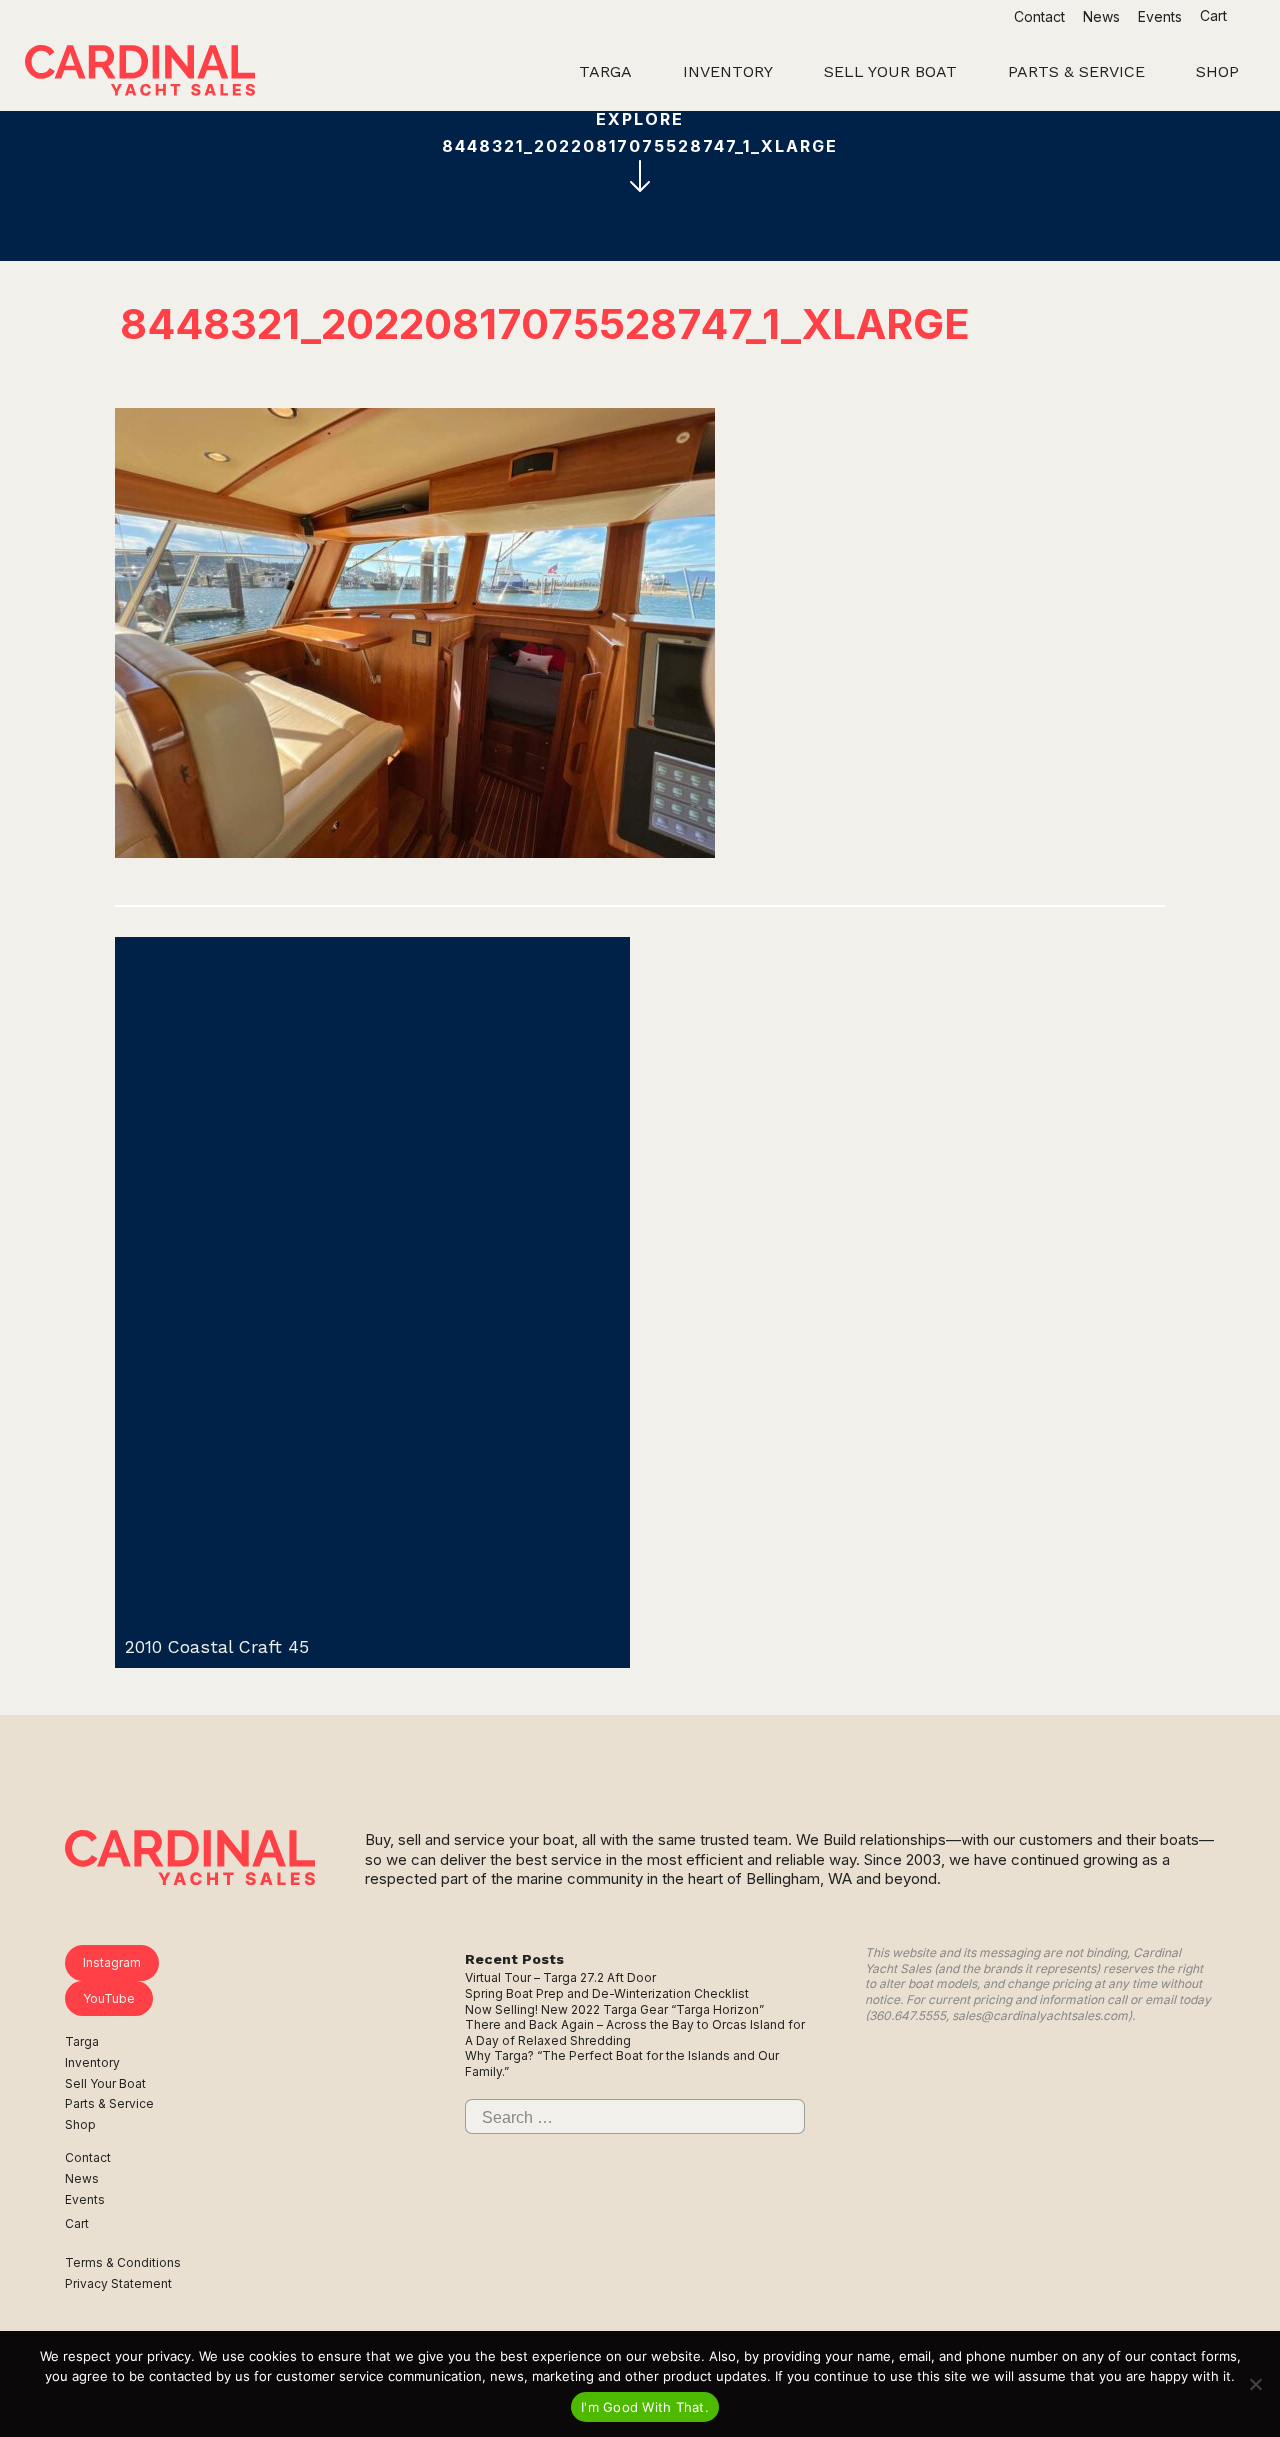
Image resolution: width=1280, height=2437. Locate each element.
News (1101, 16)
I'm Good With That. (645, 2407)
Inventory (92, 2062)
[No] (1255, 2384)
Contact (1039, 16)
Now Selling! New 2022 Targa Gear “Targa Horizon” (614, 2009)
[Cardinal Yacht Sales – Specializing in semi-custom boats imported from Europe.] (140, 73)
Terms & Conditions (123, 2262)
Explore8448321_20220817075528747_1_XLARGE (640, 132)
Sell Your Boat (105, 2083)
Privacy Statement (118, 2283)
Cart (1215, 15)
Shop (80, 2124)
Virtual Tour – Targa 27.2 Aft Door (560, 1977)
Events (1160, 16)
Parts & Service (109, 2103)
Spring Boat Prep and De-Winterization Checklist (607, 1993)
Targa (82, 2041)
